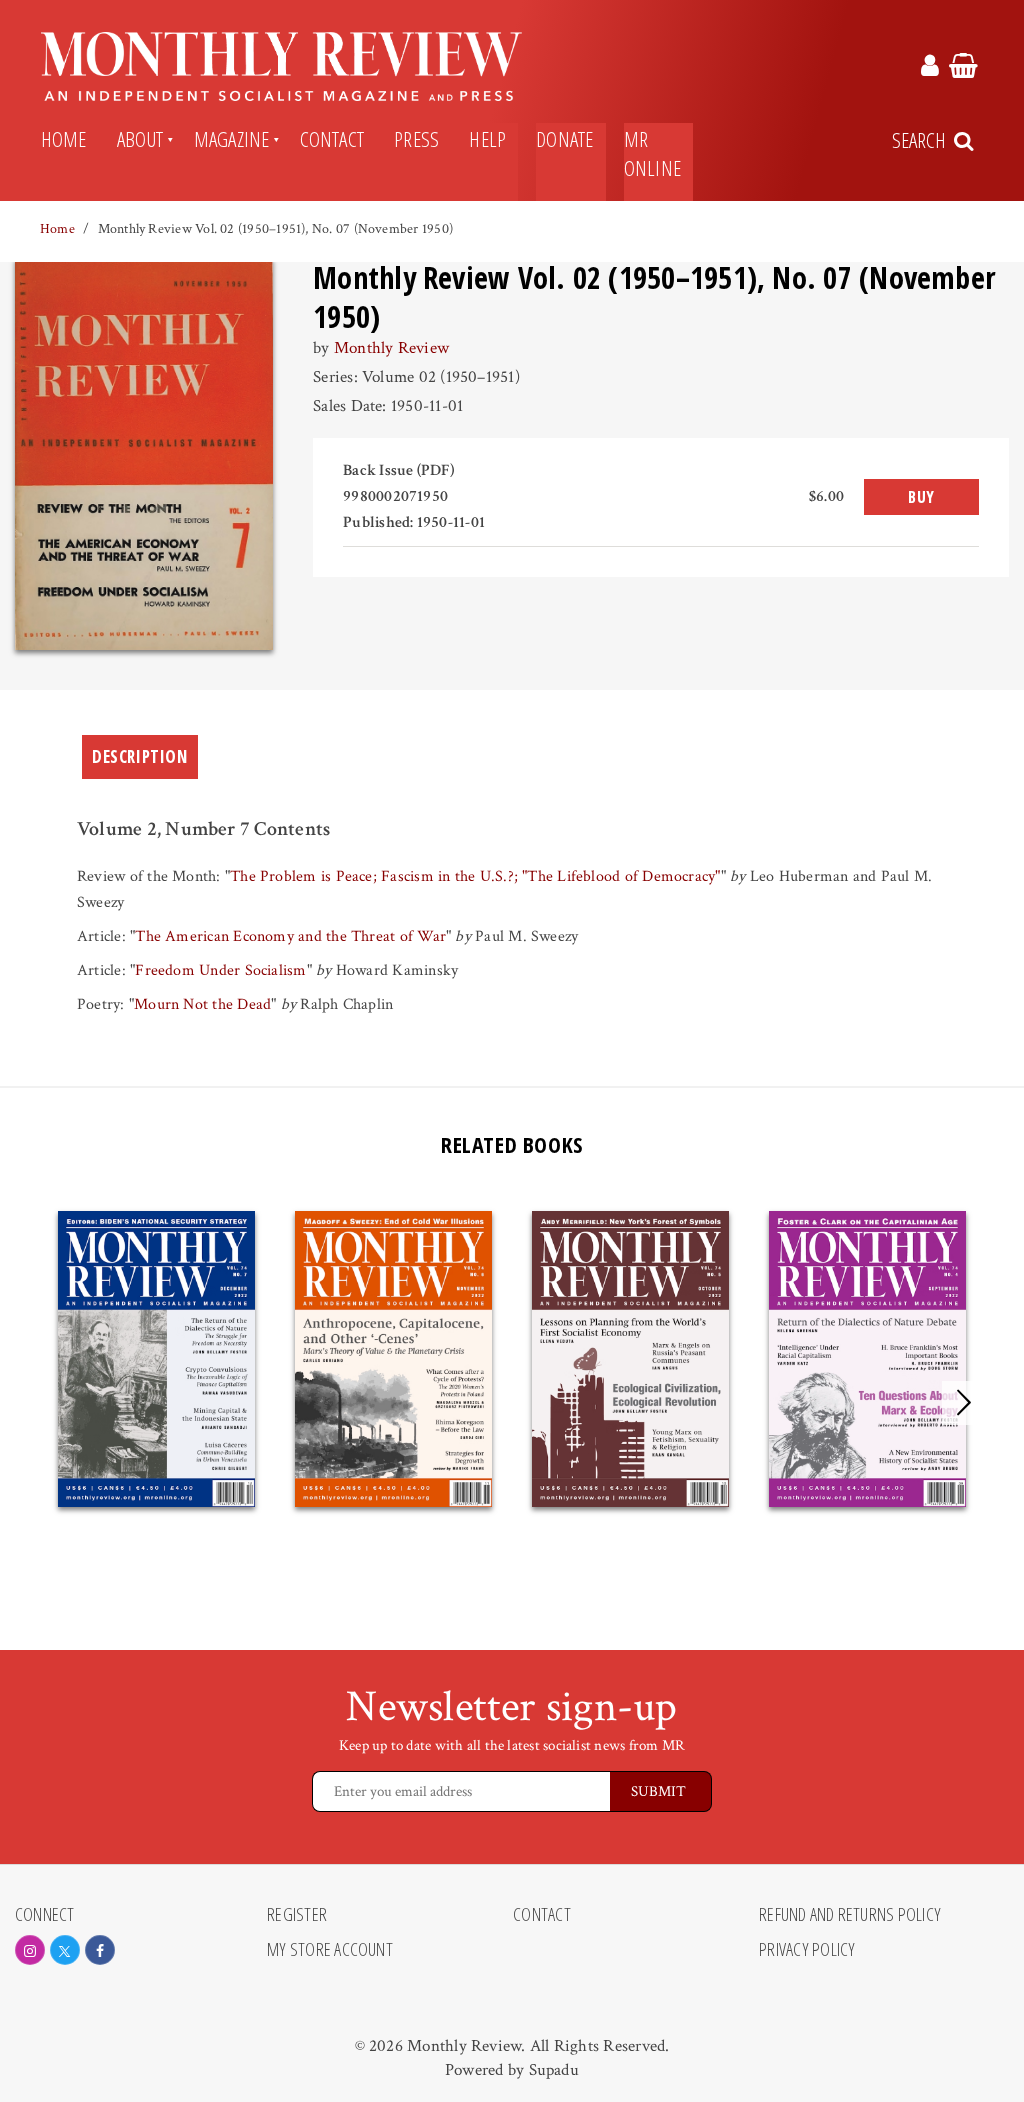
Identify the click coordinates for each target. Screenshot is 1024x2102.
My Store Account (330, 1950)
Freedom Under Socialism (220, 970)
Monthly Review (391, 348)
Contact (332, 139)
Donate (564, 139)
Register (297, 1915)
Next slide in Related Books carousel (964, 1403)
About (140, 139)
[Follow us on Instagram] (30, 1950)
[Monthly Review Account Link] (930, 69)
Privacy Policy (807, 1950)
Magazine (232, 139)
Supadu (554, 2070)
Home (64, 139)
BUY (921, 497)
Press (416, 139)
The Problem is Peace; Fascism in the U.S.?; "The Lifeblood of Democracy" (475, 876)
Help (487, 139)
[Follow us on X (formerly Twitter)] (65, 1950)
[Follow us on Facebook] (100, 1950)
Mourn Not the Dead (202, 1004)
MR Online (652, 153)
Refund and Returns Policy (850, 1915)
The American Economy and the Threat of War (290, 936)
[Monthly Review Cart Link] (963, 69)
